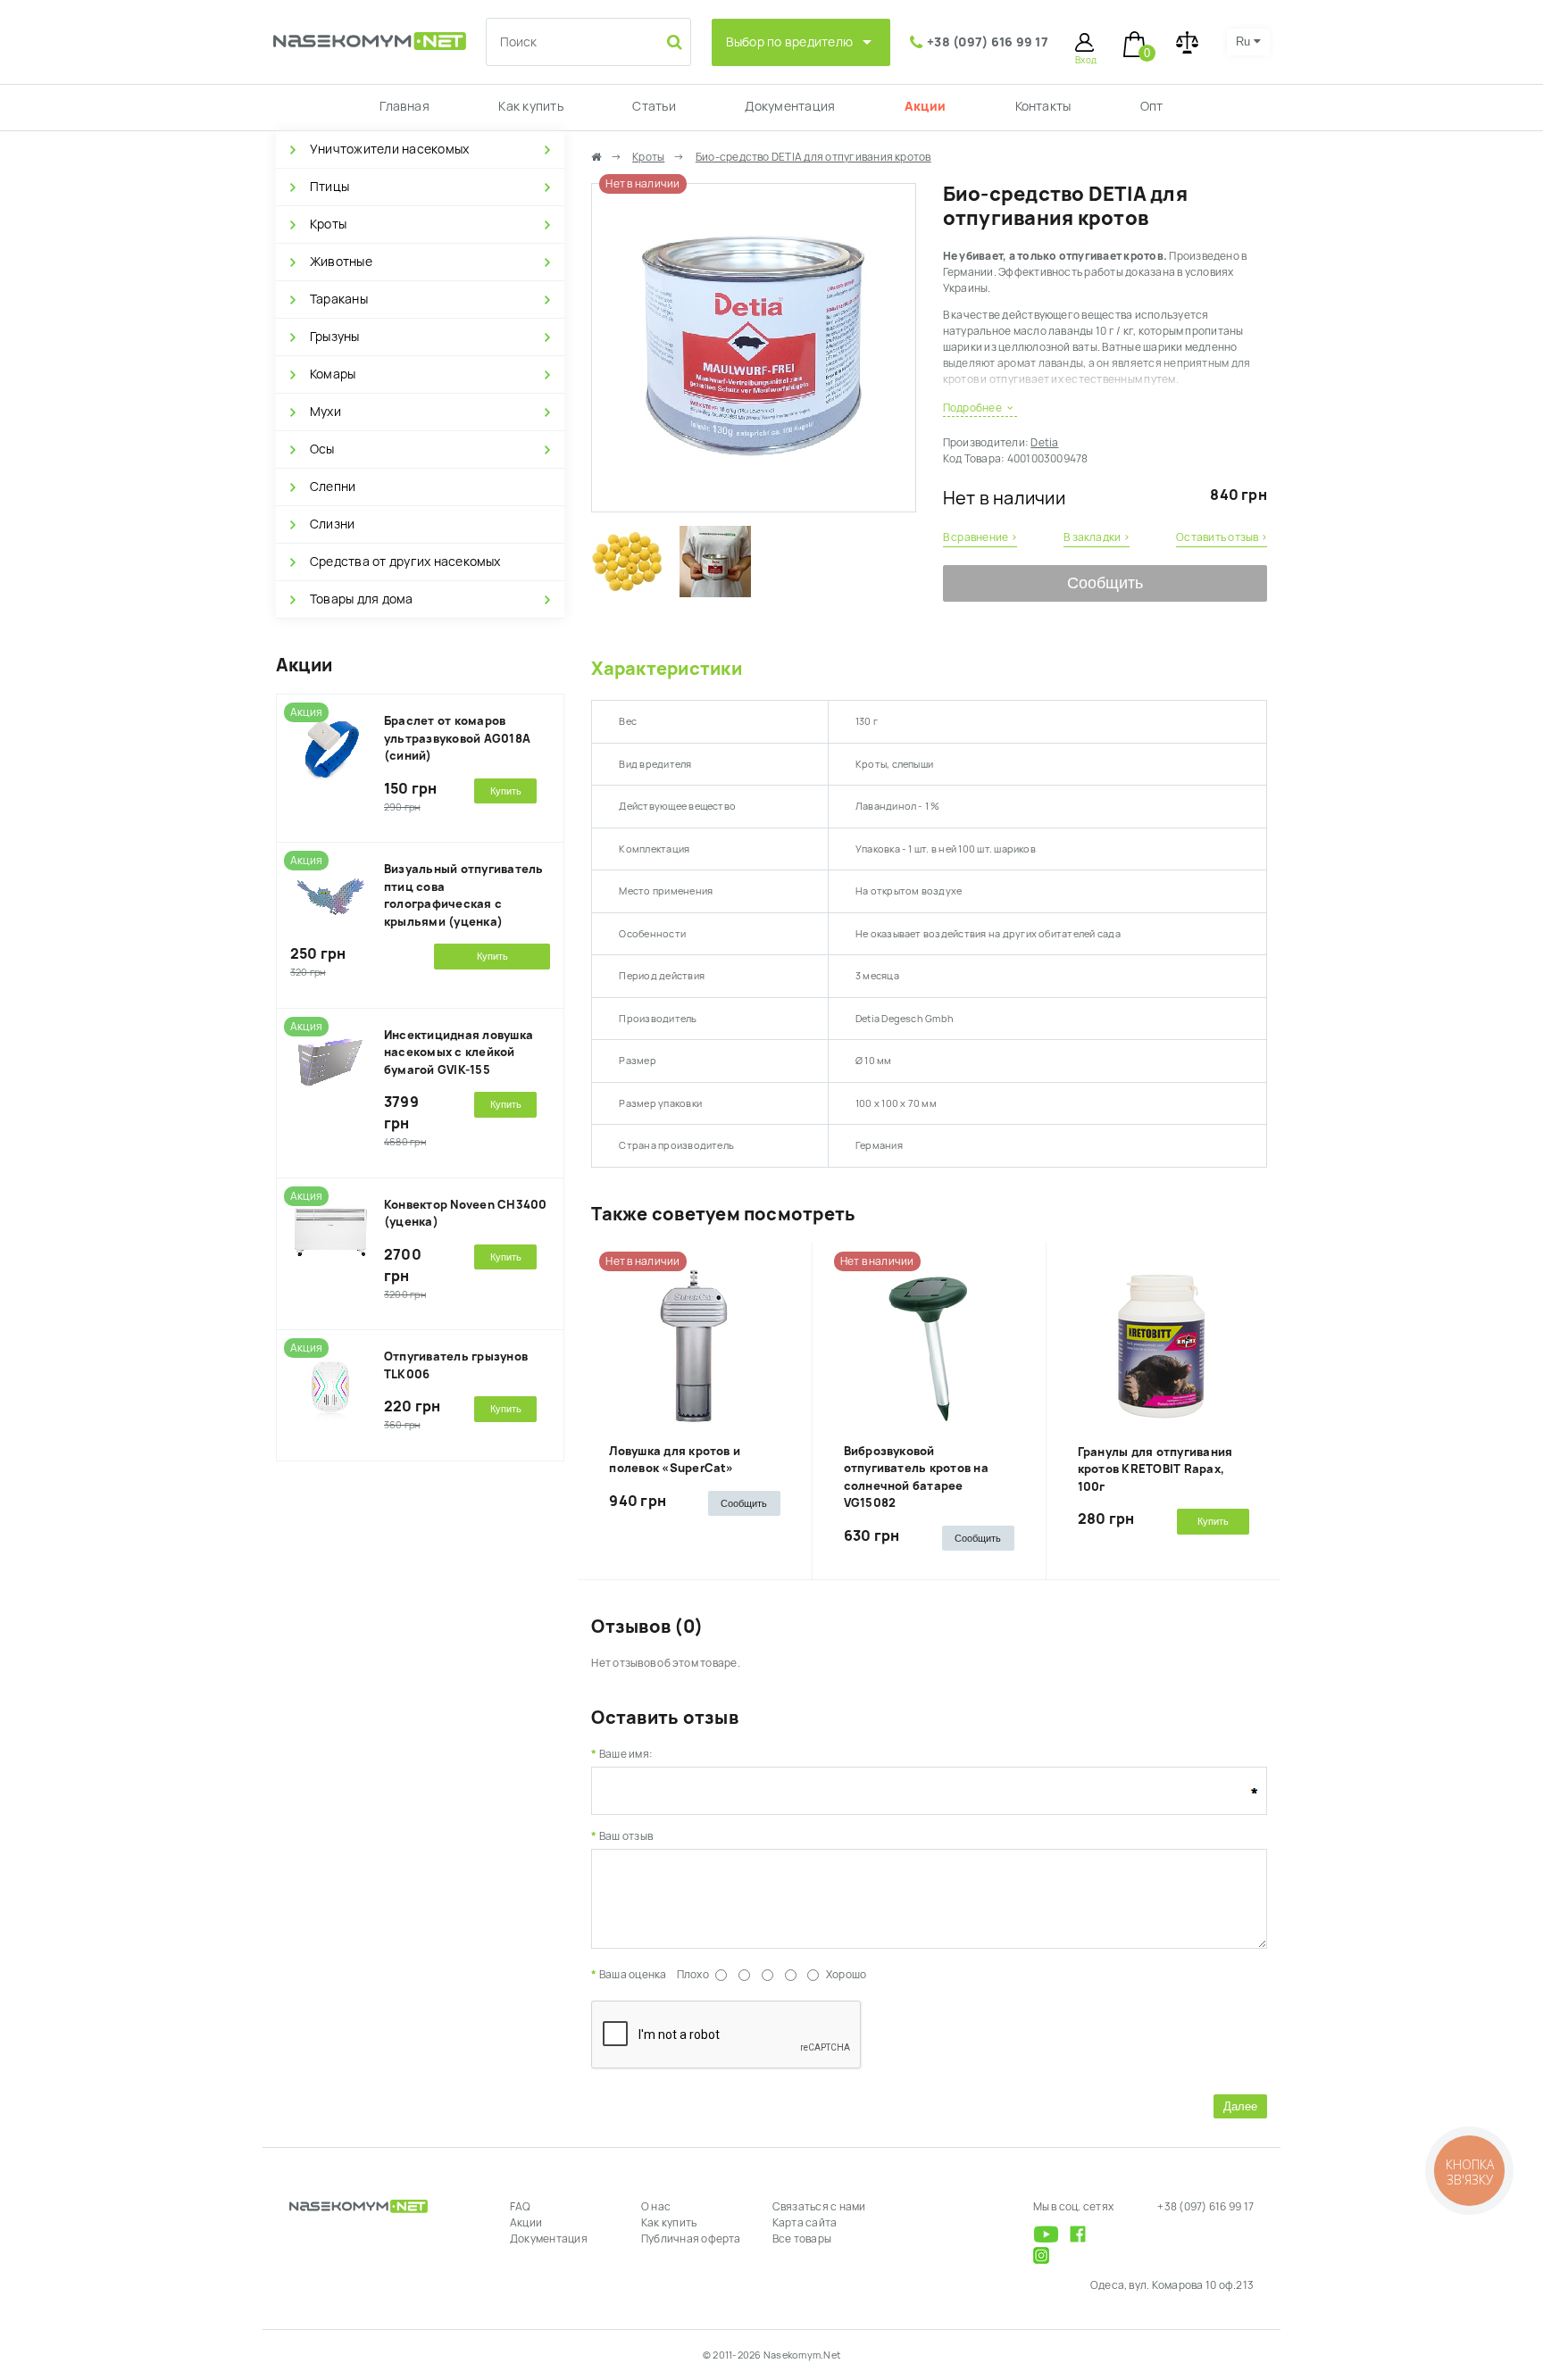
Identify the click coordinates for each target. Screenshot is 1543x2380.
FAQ (521, 2207)
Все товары (802, 2239)
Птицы (329, 187)
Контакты (1043, 106)
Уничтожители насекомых (389, 149)
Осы (322, 449)
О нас (656, 2207)
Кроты (328, 224)
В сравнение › (980, 537)
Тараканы (339, 299)
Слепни (333, 487)
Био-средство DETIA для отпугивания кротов (813, 157)
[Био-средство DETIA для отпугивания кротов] (753, 503)
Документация (790, 106)
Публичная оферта (691, 2239)
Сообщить (1105, 583)
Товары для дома (362, 599)
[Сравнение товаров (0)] (1187, 42)
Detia (1044, 443)
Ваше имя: (626, 1754)
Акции (925, 106)
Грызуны (335, 337)
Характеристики (666, 669)
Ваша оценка (633, 1975)
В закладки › (1097, 537)
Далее (1240, 2106)
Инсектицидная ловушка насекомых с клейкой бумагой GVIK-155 (459, 1053)
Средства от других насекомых (405, 562)
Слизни (332, 524)
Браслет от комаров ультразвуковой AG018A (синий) (457, 738)
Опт (1152, 106)
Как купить (530, 106)
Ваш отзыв (626, 1836)
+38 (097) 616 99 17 (988, 42)
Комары (333, 374)
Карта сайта (805, 2223)
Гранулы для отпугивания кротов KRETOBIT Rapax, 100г (1155, 1469)
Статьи (654, 106)
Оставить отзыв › (1222, 537)
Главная (405, 106)
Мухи (325, 412)
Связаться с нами (819, 2207)
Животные (341, 262)
